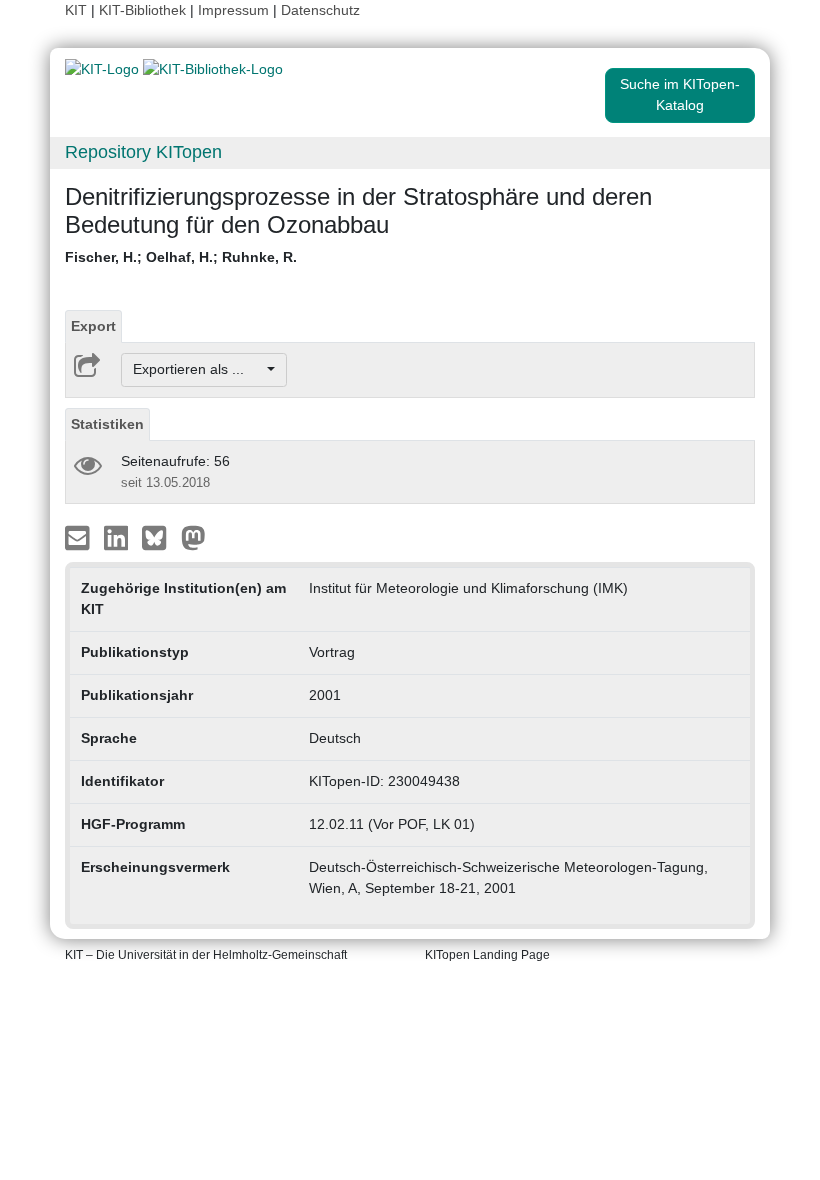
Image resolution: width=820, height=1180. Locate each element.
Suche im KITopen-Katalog (680, 94)
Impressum (233, 10)
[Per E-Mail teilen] (79, 536)
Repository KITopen (143, 152)
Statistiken (107, 424)
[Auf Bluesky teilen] (159, 536)
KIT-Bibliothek (144, 10)
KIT (76, 10)
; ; (181, 257)
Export (93, 326)
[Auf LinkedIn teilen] (118, 536)
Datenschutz (320, 10)
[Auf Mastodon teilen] (193, 536)
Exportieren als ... (198, 369)
